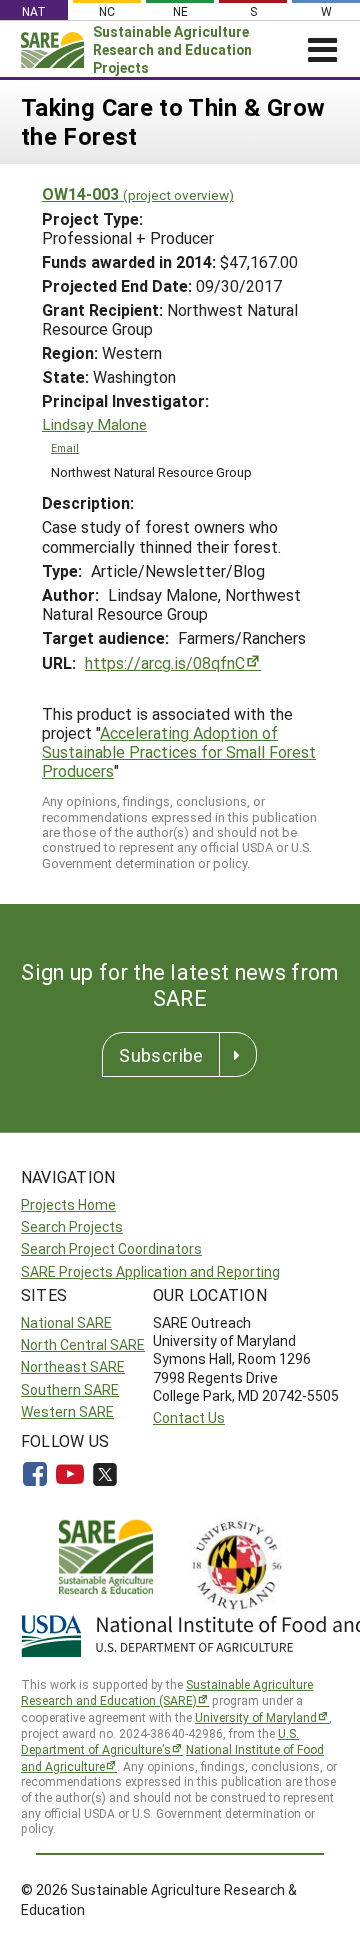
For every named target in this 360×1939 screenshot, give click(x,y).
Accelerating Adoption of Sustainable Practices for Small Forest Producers (179, 751)
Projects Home (68, 1204)
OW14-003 (138, 193)
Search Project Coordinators (111, 1248)
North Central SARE (83, 1344)
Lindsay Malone (94, 424)
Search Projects (72, 1226)
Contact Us (189, 1417)
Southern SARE (70, 1389)
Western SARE (67, 1411)
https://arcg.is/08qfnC (165, 662)
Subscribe (161, 1055)
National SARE (66, 1322)
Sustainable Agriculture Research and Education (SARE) (167, 1692)
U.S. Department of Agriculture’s (160, 1741)
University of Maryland (256, 1717)
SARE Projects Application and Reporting (150, 1271)
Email (65, 448)
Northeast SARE (73, 1366)
